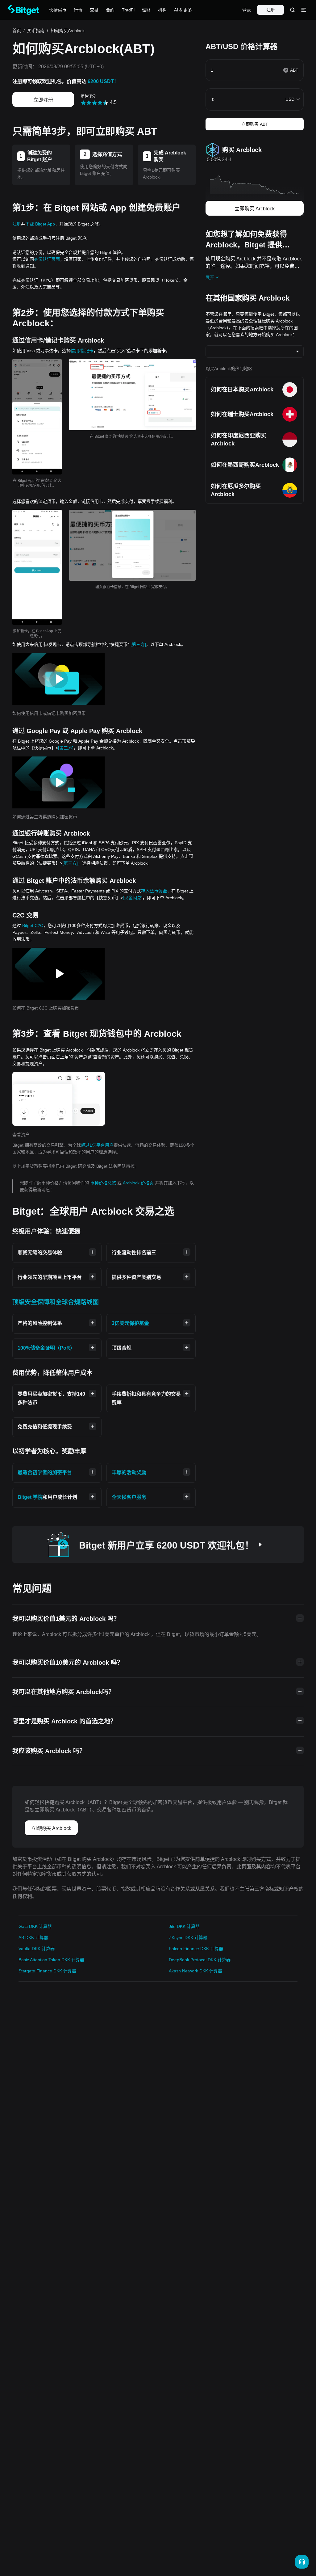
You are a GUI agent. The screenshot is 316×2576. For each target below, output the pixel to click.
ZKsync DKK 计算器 (188, 1937)
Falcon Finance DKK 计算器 (196, 1949)
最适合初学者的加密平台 (45, 1472)
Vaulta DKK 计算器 (37, 1949)
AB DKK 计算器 (33, 1937)
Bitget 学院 (30, 1497)
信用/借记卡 (82, 351)
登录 (247, 10)
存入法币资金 (154, 891)
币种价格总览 (104, 1183)
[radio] (83, 103)
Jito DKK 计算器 (184, 1926)
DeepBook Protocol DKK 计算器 (200, 1960)
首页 (17, 31)
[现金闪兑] (133, 898)
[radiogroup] (95, 102)
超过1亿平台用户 (97, 1145)
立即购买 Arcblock (255, 209)
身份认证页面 (47, 259)
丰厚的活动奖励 (129, 1472)
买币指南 (36, 31)
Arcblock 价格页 (139, 1183)
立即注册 (43, 100)
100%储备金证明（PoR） (46, 1348)
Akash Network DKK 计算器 (195, 1971)
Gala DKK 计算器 (35, 1926)
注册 (271, 10)
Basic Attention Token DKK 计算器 (51, 1960)
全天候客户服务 (129, 1497)
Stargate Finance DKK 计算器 (47, 1971)
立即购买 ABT (255, 124)
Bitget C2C (33, 925)
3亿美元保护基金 (130, 1323)
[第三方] (138, 644)
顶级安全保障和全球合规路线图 (56, 1302)
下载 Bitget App (40, 224)
